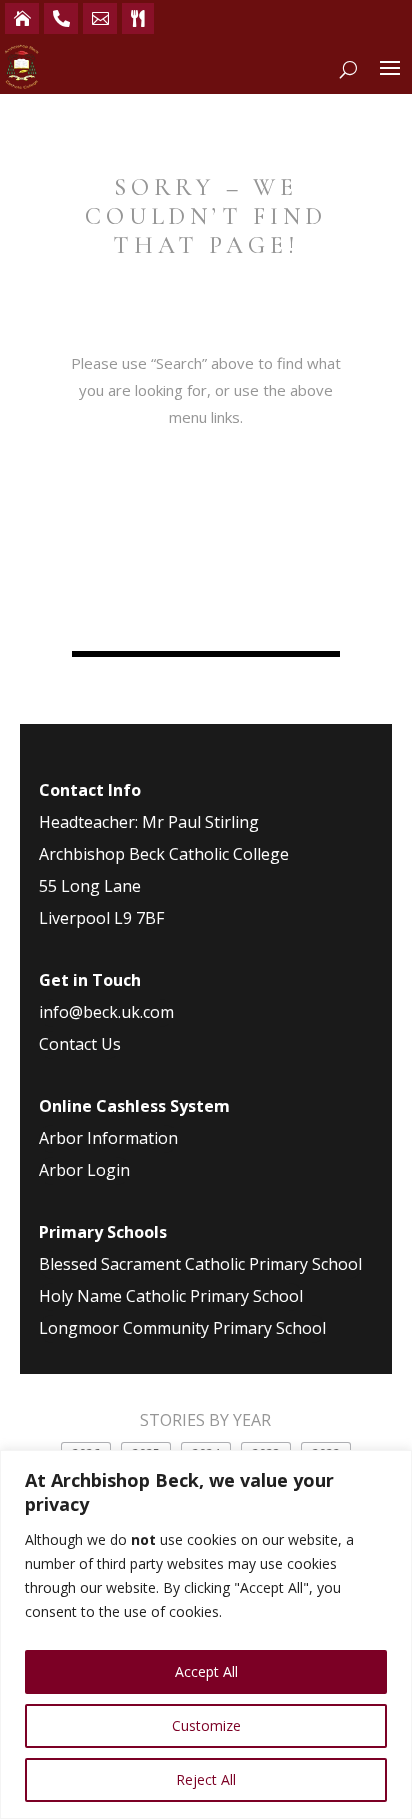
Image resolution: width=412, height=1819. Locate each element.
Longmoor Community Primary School (182, 1328)
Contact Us (80, 1044)
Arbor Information (108, 1138)
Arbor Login (84, 1170)
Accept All (206, 1671)
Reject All (206, 1779)
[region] (206, 1634)
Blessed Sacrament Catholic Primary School (200, 1264)
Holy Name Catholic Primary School (171, 1296)
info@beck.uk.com (106, 1012)
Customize (206, 1725)
